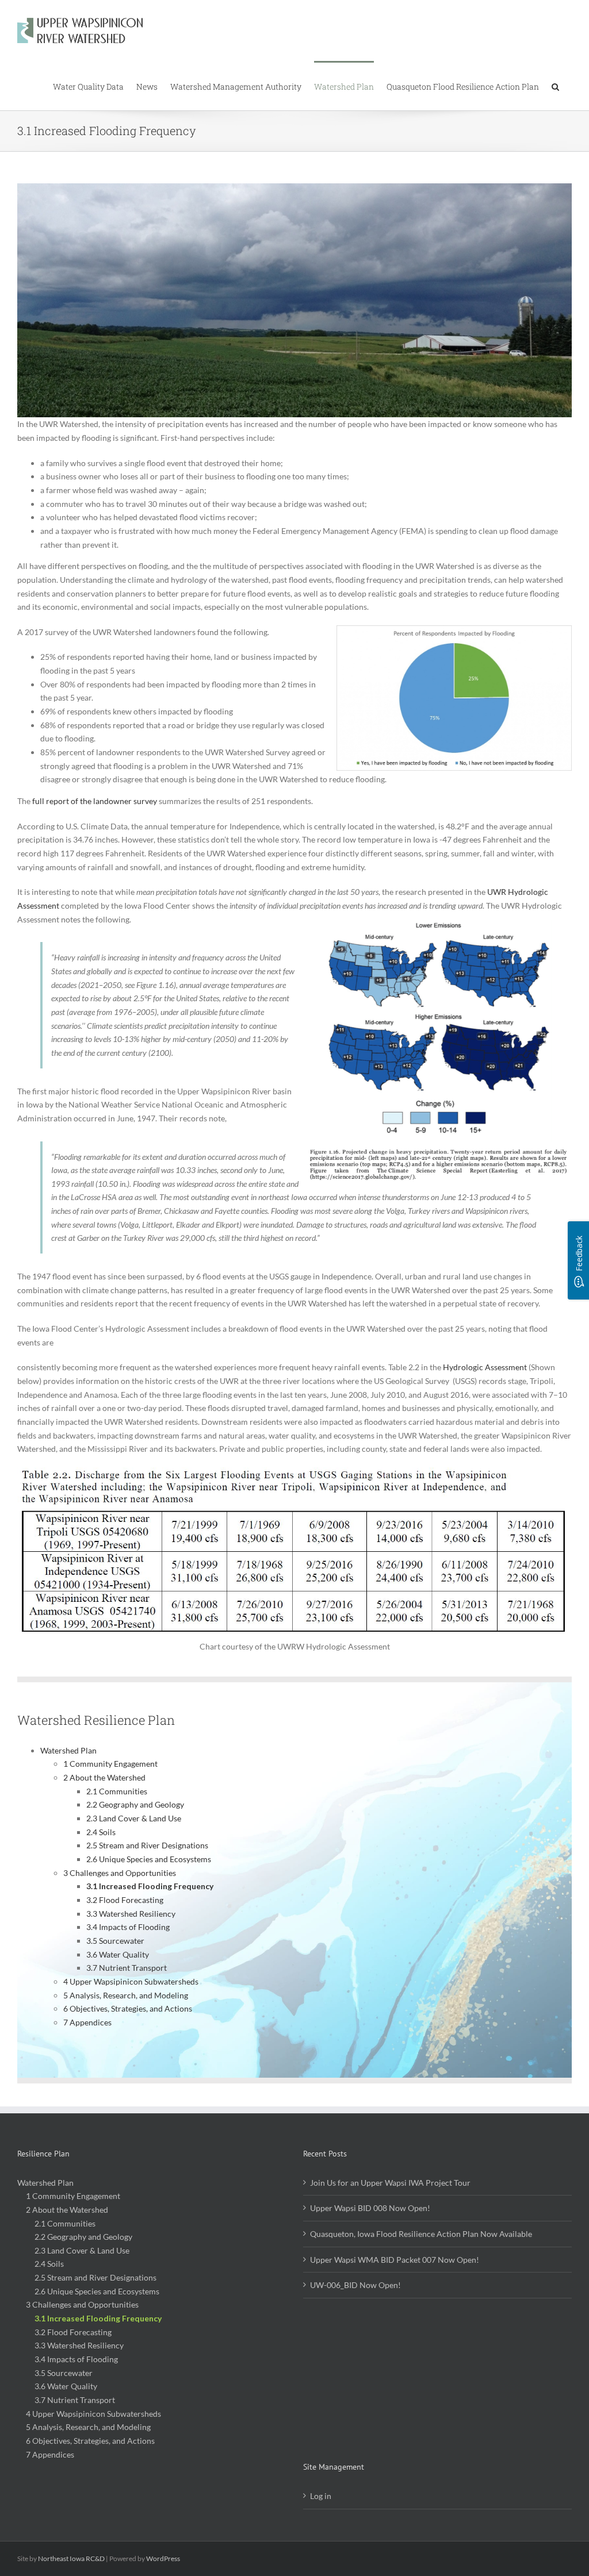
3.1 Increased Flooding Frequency (150, 1886)
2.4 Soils (101, 1832)
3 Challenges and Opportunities (120, 1873)
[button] (555, 86)
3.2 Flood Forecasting (125, 1900)
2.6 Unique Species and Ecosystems (149, 1859)
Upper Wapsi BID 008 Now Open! (370, 2208)
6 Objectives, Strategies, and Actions (128, 2008)
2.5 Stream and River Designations (147, 1845)
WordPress (163, 2558)
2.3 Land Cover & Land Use (134, 1818)
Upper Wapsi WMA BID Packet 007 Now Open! (395, 2260)
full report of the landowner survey (95, 801)
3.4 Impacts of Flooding (128, 1927)
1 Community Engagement (110, 1764)
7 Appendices (87, 2022)
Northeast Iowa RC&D (71, 2558)
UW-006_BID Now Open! (355, 2285)
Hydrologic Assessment (485, 1367)
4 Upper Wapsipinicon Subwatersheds (131, 1981)
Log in (321, 2496)
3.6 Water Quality (118, 1954)
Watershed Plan (68, 1750)
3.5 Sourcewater (115, 1941)
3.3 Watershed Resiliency (131, 1914)
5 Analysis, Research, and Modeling (126, 1995)
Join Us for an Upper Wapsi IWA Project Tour (390, 2183)
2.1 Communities (117, 1791)
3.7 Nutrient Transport (127, 1968)
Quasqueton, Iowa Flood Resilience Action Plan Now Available (421, 2234)
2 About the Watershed (104, 1777)
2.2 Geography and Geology (135, 1804)
